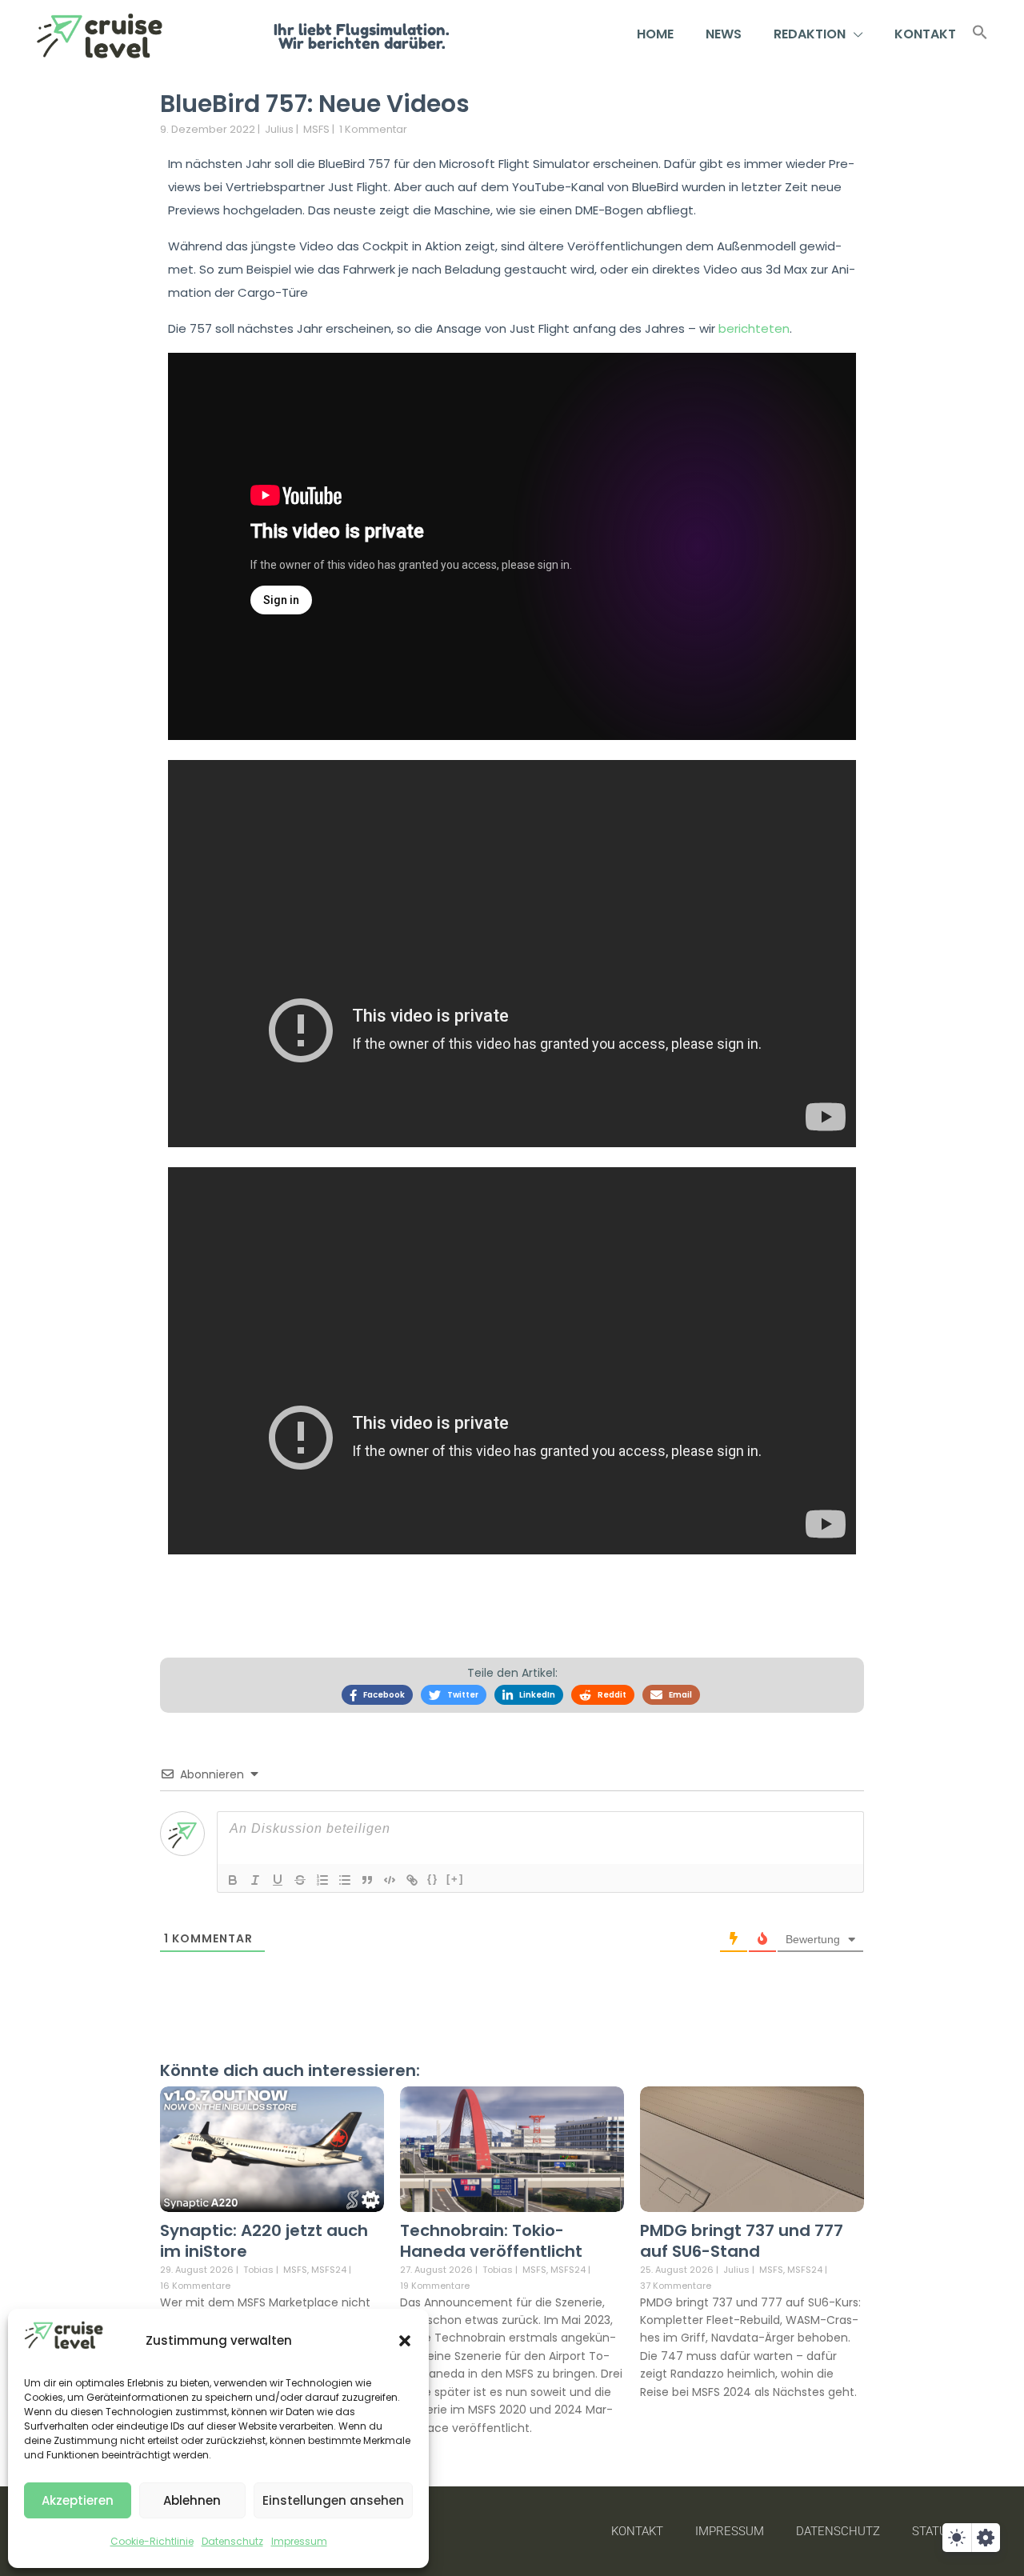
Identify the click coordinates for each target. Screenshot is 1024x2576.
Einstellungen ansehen (333, 2500)
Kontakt (925, 34)
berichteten (754, 328)
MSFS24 (329, 2270)
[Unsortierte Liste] (345, 1880)
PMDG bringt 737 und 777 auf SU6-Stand (742, 2241)
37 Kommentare (676, 2286)
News (724, 34)
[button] (405, 2341)
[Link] (412, 1880)
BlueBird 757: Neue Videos (315, 104)
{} (433, 1879)
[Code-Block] (390, 1880)
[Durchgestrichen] (300, 1880)
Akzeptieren (78, 2500)
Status (933, 2531)
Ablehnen (192, 2500)
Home (655, 34)
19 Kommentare (435, 2286)
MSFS (316, 129)
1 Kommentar (373, 129)
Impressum (299, 2541)
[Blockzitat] (367, 1880)
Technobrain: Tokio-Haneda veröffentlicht (491, 2241)
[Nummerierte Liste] (322, 1880)
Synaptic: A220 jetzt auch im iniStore (264, 2241)
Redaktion (810, 34)
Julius (279, 129)
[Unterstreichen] (278, 1880)
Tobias (258, 2270)
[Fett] (233, 1880)
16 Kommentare (195, 2286)
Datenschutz (232, 2541)
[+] (455, 1879)
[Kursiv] (255, 1880)
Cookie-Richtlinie (152, 2541)
